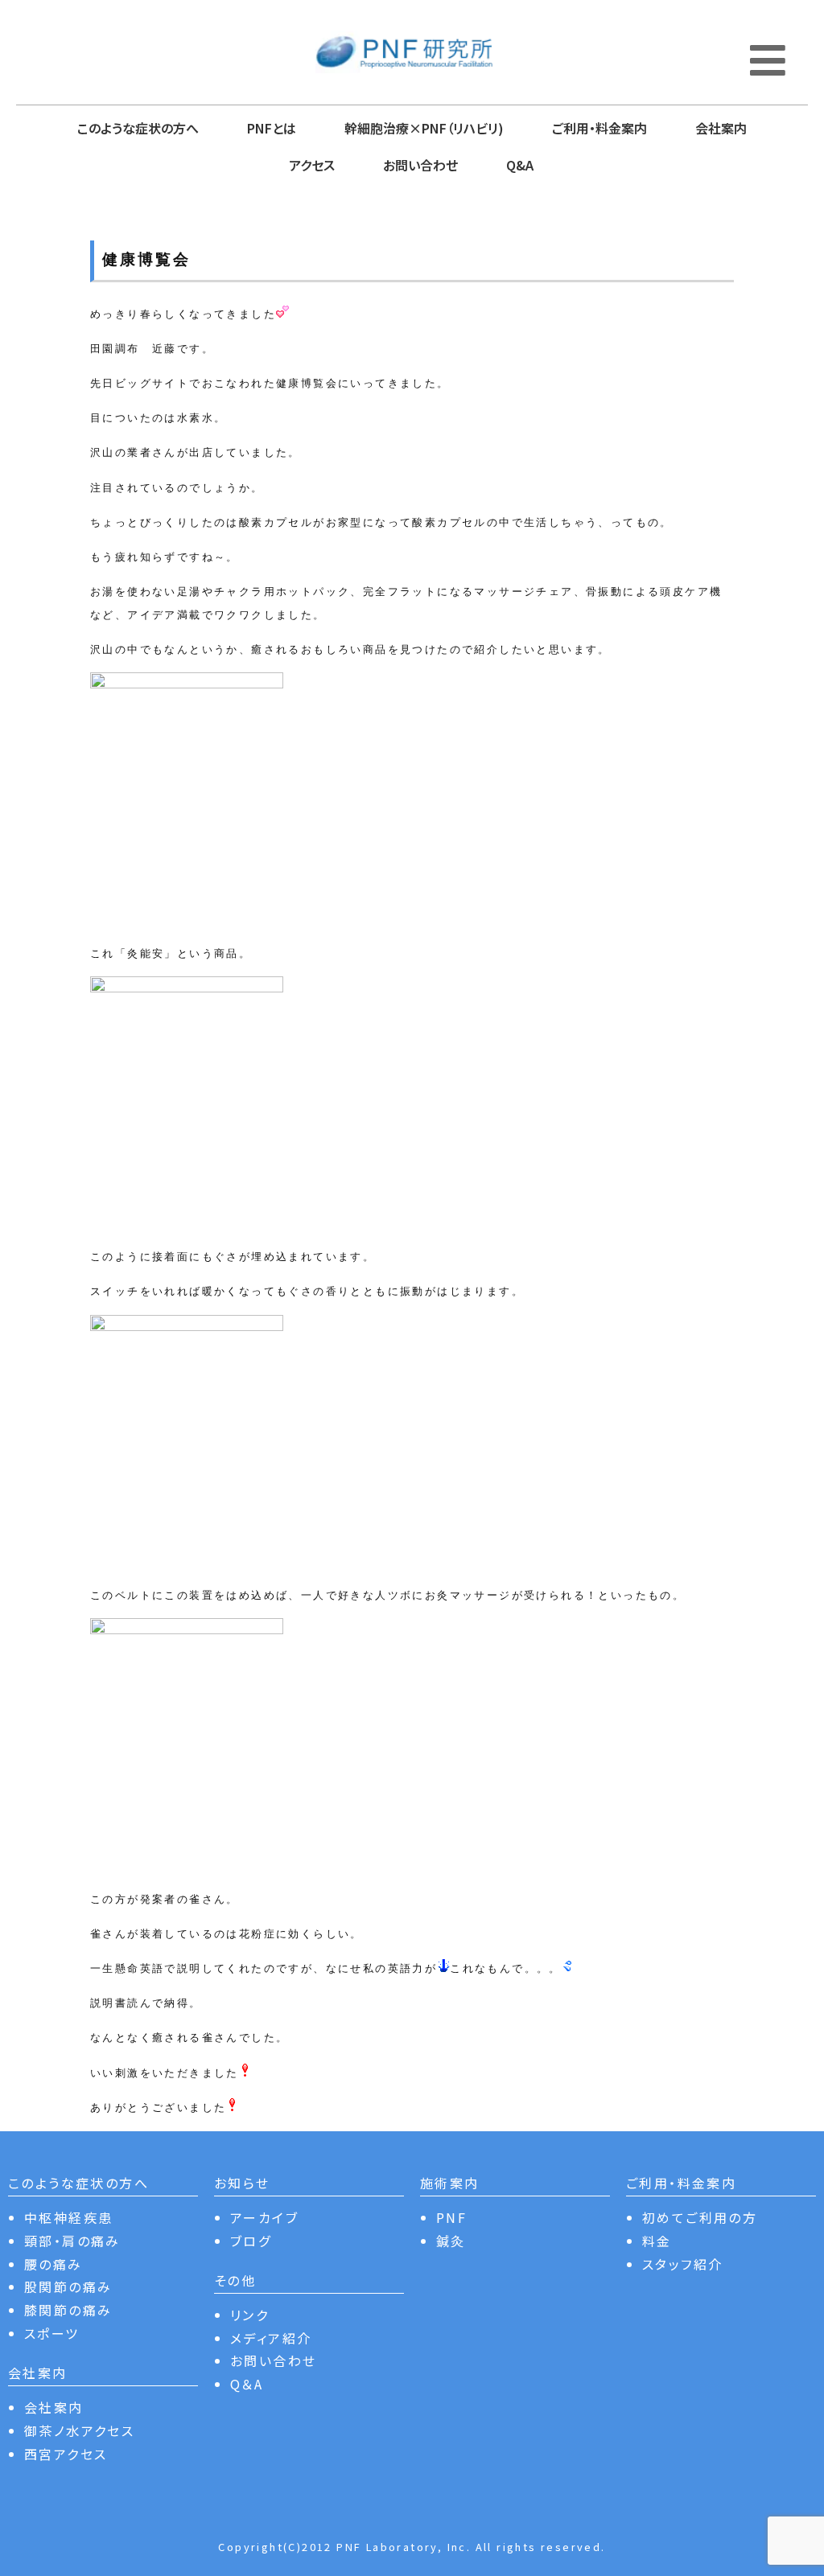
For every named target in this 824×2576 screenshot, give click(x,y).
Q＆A (247, 2384)
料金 (657, 2241)
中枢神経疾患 (68, 2217)
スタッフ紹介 (682, 2264)
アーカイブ (264, 2217)
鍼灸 (451, 2241)
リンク (249, 2315)
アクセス (312, 165)
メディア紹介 (271, 2338)
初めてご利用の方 (700, 2217)
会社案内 (721, 128)
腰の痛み (54, 2264)
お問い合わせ (420, 165)
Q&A (520, 165)
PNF (451, 2217)
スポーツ (52, 2333)
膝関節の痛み (68, 2310)
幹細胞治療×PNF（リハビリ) (424, 128)
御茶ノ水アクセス (79, 2430)
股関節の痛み (68, 2286)
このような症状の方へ (138, 128)
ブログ (251, 2241)
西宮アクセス (66, 2454)
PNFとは (272, 128)
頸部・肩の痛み (72, 2241)
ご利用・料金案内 (599, 128)
